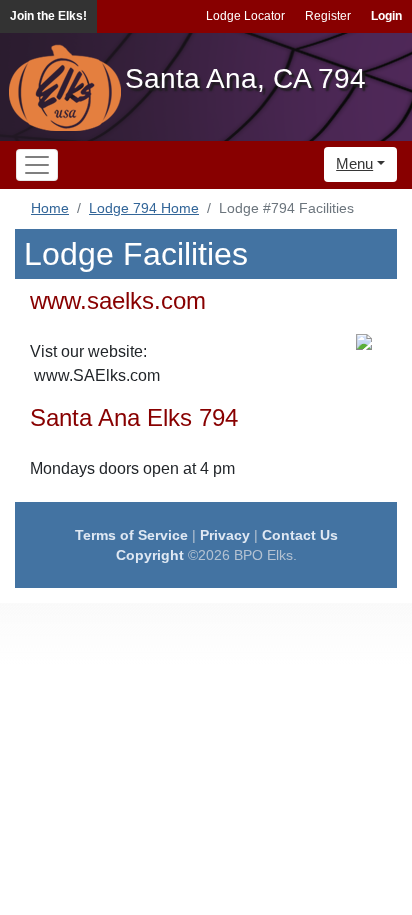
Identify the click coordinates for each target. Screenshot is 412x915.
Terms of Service (131, 535)
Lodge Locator (245, 16)
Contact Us (300, 535)
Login (386, 16)
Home (50, 208)
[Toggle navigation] (37, 165)
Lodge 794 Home (144, 208)
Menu (354, 163)
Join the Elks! (48, 16)
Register (328, 16)
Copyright (150, 555)
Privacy (225, 535)
